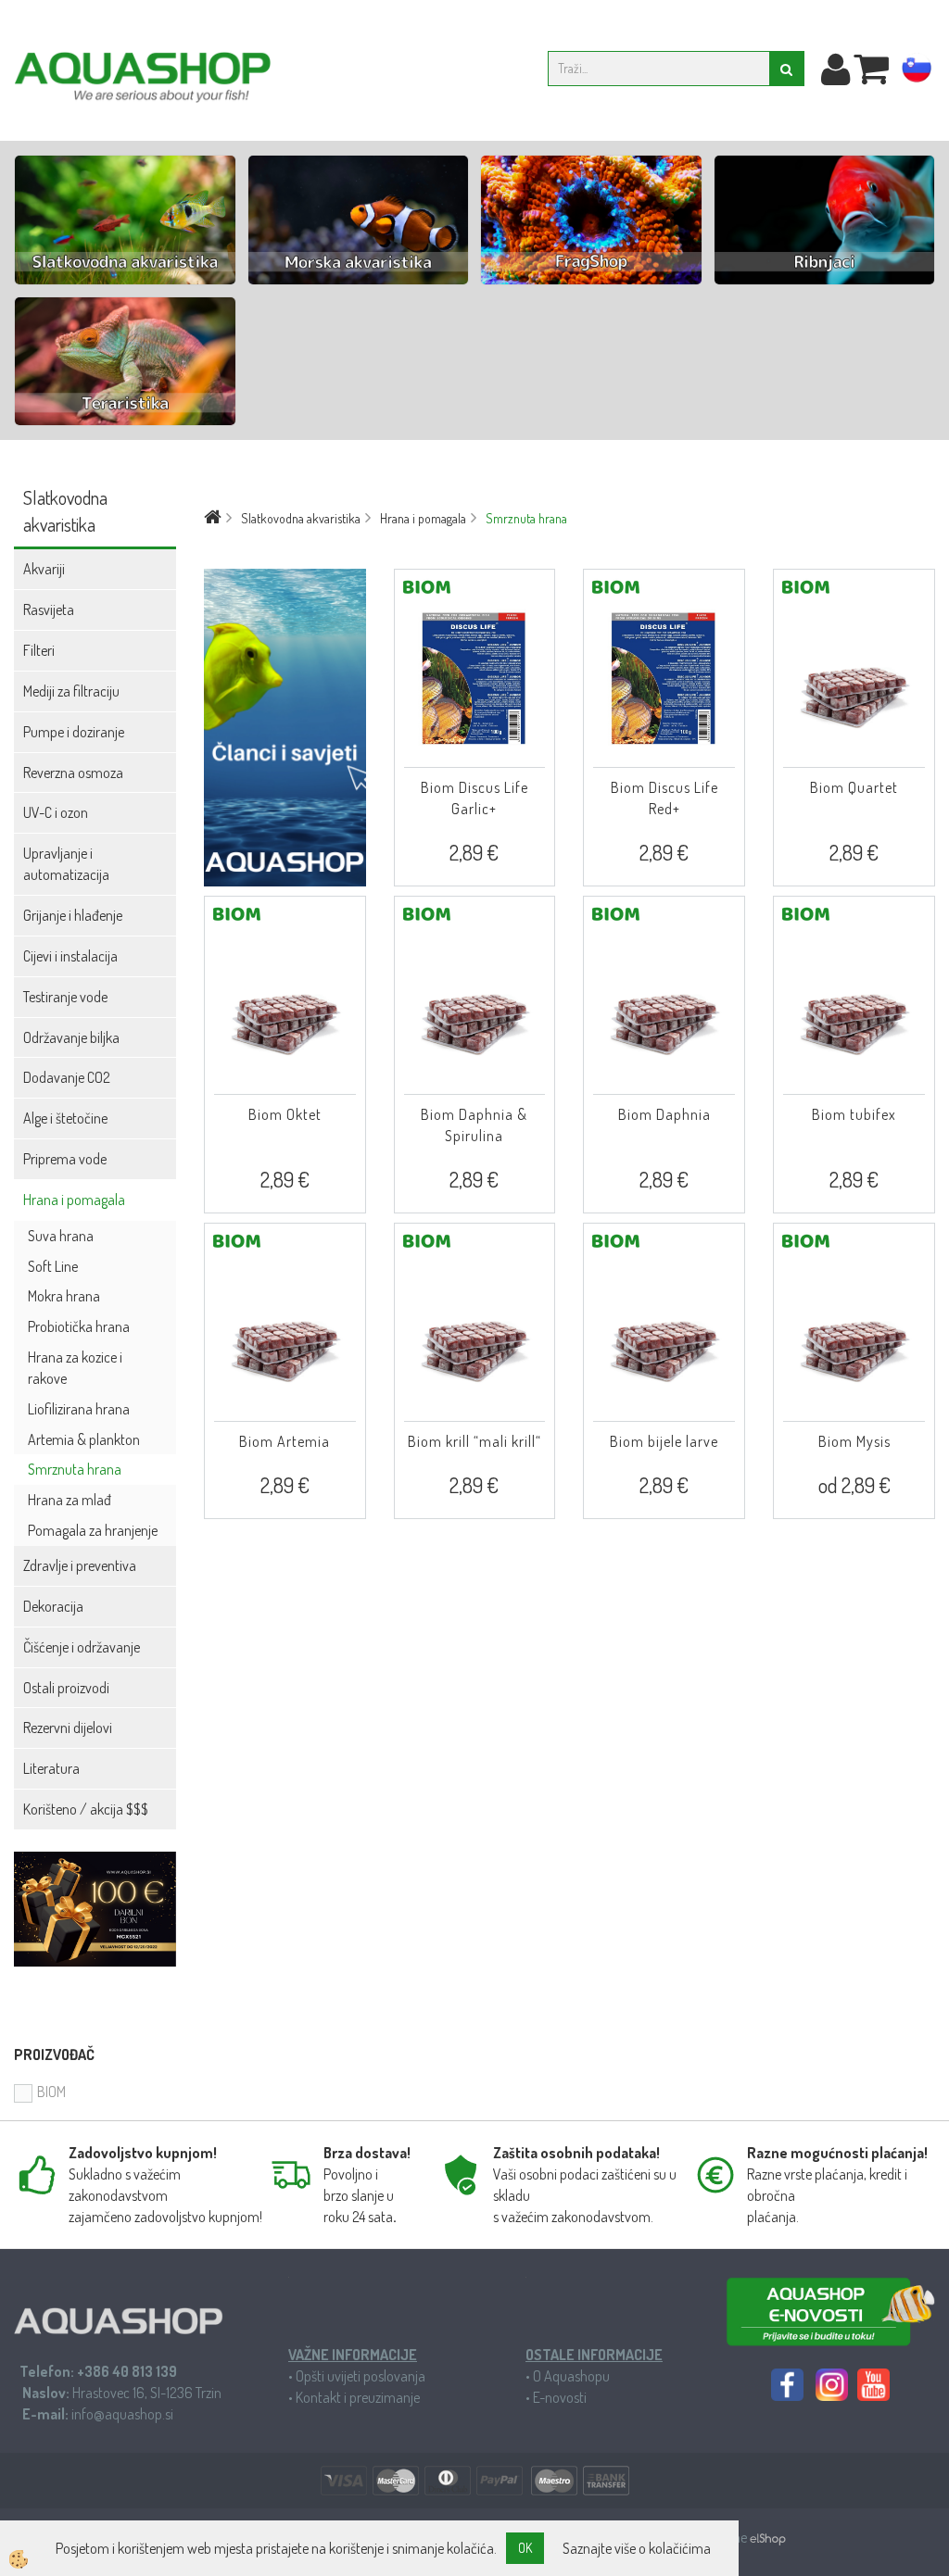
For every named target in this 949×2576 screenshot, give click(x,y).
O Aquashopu (571, 2376)
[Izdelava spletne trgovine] (768, 2537)
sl (917, 71)
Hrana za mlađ (70, 1500)
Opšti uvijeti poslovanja (361, 2376)
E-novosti (560, 2397)
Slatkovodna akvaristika (301, 518)
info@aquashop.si (122, 2414)
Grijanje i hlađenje (73, 915)
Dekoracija (53, 1606)
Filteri (39, 650)
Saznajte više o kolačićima (637, 2548)
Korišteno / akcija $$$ (86, 1809)
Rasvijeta (49, 609)
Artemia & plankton (84, 1439)
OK (525, 2548)
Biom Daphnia (664, 1114)
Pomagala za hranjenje (93, 1530)
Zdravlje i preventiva (80, 1565)
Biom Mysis (854, 1441)
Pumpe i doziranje (74, 732)
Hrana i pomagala (74, 1200)
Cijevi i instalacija (70, 956)
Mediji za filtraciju (71, 691)
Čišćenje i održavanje (82, 1647)
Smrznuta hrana (75, 1469)
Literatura (51, 1768)
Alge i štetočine (65, 1118)
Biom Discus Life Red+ (664, 798)
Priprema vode (65, 1159)
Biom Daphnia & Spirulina (474, 1125)
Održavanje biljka (71, 1037)
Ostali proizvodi (66, 1688)
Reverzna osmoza (73, 773)
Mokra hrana (64, 1296)
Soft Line (53, 1266)
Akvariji (44, 569)
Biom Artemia (285, 1441)
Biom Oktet (285, 1114)
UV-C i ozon (56, 812)
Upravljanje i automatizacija (66, 864)
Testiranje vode (65, 997)
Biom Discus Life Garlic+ (474, 798)
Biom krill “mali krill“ (474, 1441)
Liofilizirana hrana (79, 1409)
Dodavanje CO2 (67, 1077)
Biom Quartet (854, 787)
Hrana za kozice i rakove (75, 1368)
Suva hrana (61, 1236)
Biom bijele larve (664, 1441)
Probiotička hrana (79, 1326)
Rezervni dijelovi (68, 1728)
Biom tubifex (854, 1114)
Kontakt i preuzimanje (358, 2397)
